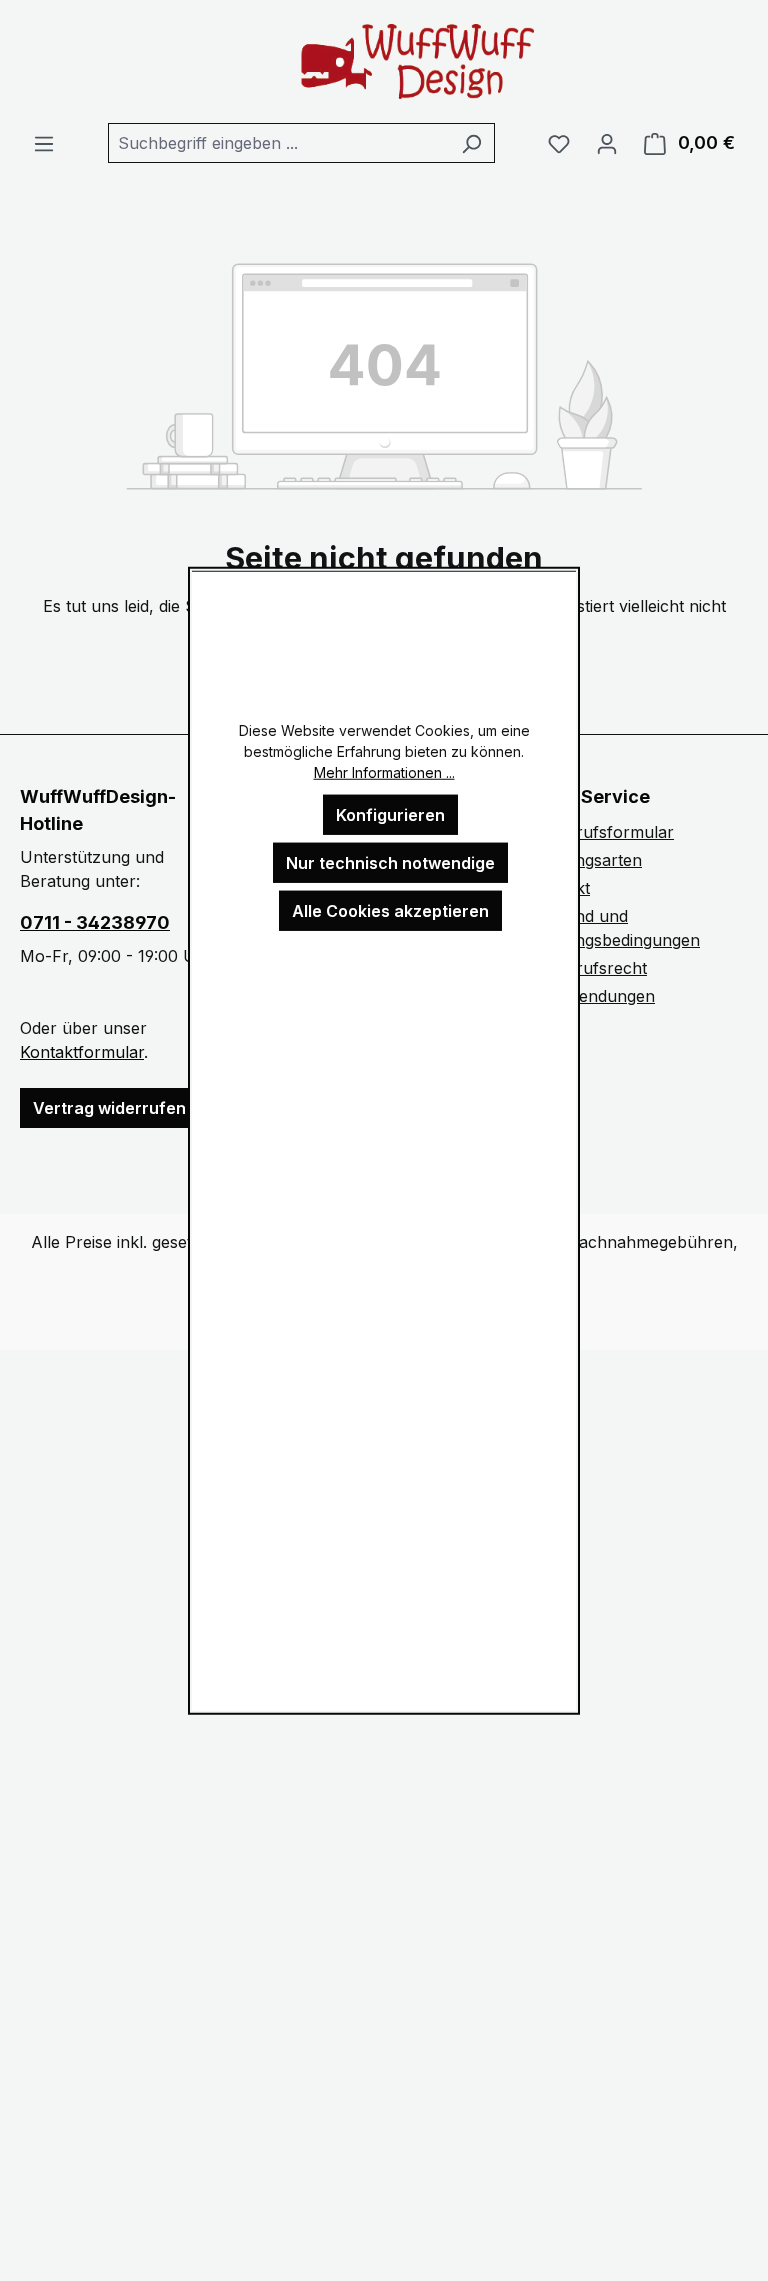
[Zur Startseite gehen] (384, 61)
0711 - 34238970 (95, 922)
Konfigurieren (390, 814)
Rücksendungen (593, 996)
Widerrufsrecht (589, 968)
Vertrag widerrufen (109, 1108)
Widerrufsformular (603, 832)
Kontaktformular (82, 1052)
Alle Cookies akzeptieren (390, 910)
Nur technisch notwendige (390, 862)
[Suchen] (471, 143)
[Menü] (44, 143)
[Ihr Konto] (607, 143)
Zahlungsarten (587, 860)
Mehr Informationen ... (384, 771)
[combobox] (278, 143)
